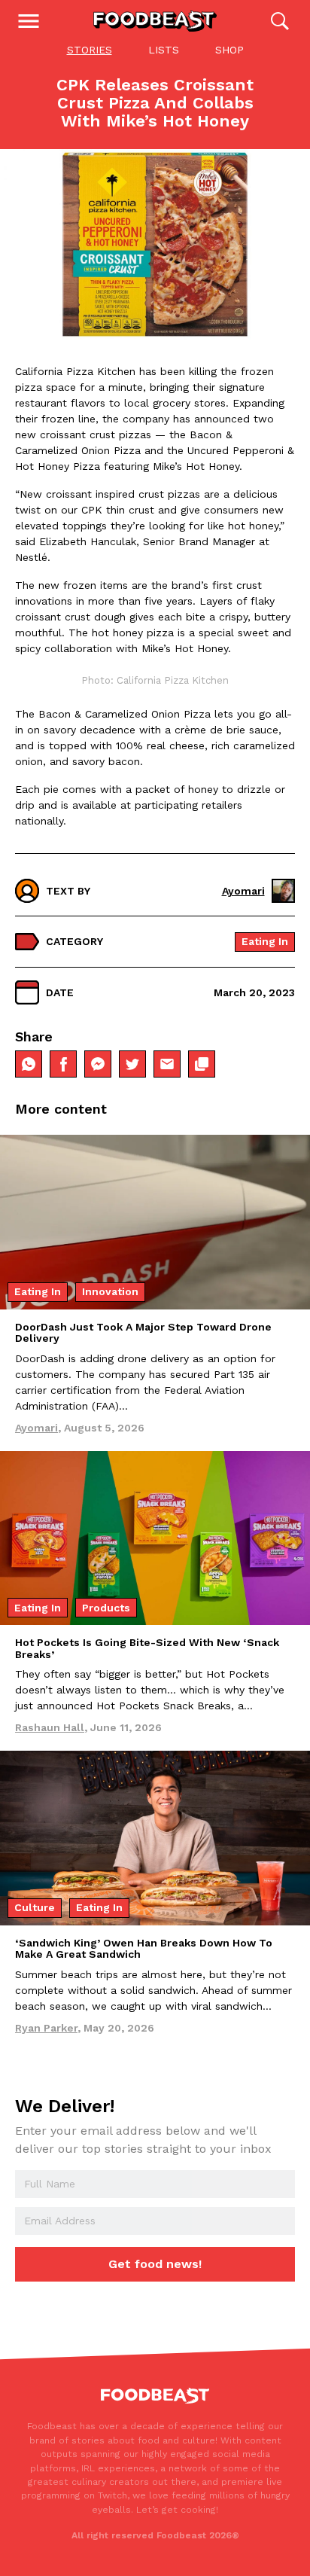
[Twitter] (132, 1064)
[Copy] (202, 1064)
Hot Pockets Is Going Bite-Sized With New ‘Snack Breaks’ (147, 1648)
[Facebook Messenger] (98, 1064)
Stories (90, 50)
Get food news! (155, 2264)
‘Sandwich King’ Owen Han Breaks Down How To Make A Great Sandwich (144, 1948)
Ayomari (243, 891)
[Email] (167, 1064)
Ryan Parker (46, 2028)
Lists (164, 50)
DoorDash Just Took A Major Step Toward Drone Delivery (143, 1332)
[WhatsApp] (29, 1064)
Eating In (265, 941)
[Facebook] (63, 1064)
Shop (229, 50)
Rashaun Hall (50, 1727)
